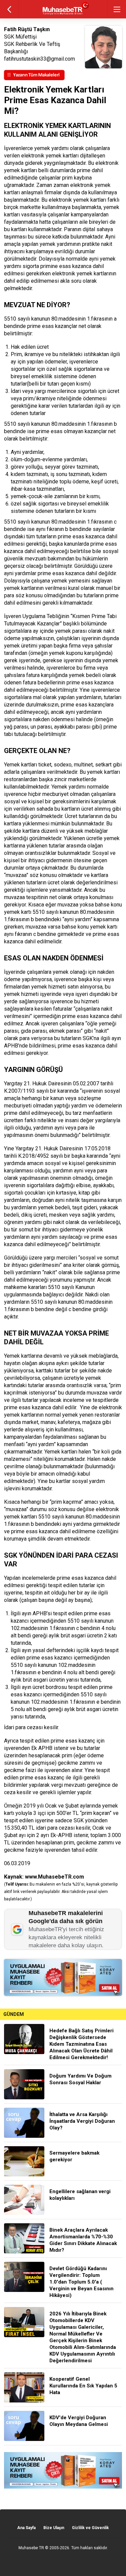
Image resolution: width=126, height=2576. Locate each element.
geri (9, 9)
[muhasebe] (63, 15)
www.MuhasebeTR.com (54, 1877)
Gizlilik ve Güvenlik (90, 2528)
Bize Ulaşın (54, 2528)
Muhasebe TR (31, 2548)
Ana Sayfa (26, 2528)
